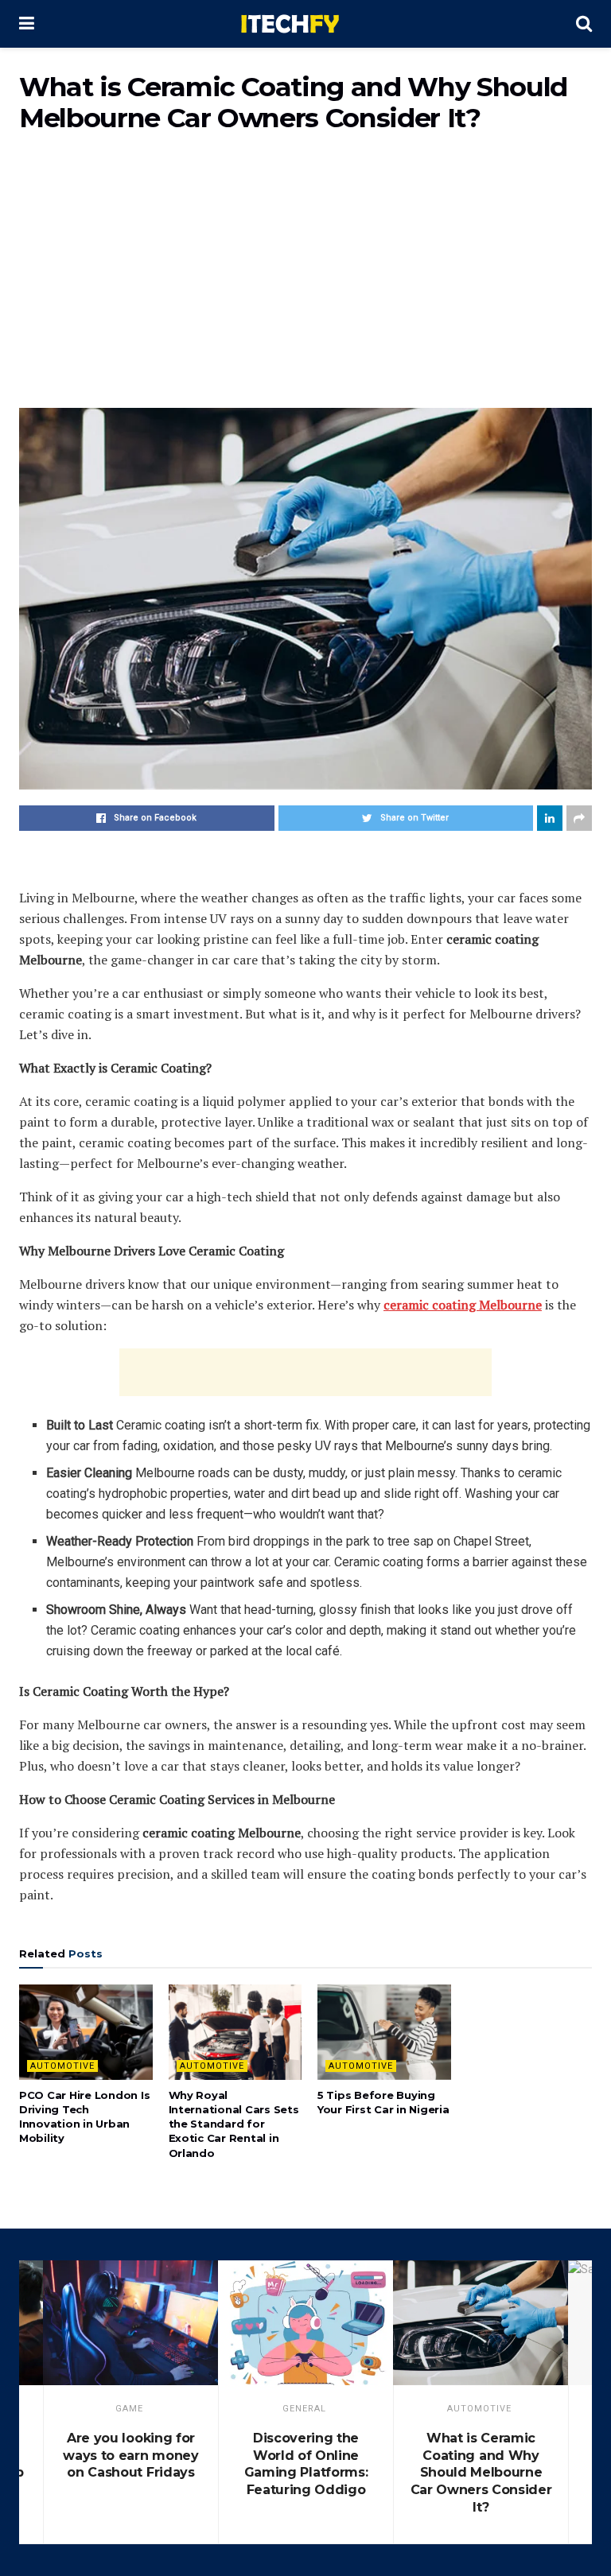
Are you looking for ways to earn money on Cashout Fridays (130, 2455)
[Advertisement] (305, 281)
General (304, 2409)
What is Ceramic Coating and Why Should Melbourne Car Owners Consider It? (481, 2472)
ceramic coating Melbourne (463, 1305)
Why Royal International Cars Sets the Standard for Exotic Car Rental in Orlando (234, 2124)
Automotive (62, 2066)
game (129, 2409)
